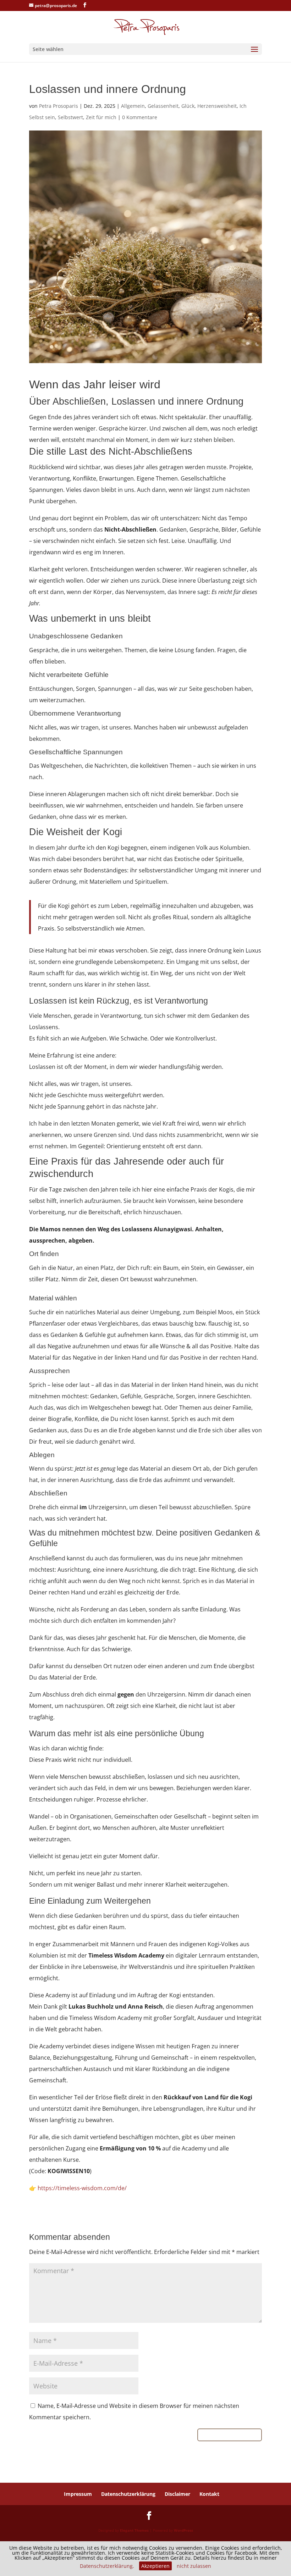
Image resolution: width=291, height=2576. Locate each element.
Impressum (78, 2494)
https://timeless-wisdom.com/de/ (82, 2188)
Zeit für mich (101, 117)
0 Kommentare (140, 117)
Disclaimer (177, 2494)
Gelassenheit (163, 106)
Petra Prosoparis (59, 106)
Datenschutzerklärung (128, 2494)
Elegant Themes (134, 2530)
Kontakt (209, 2494)
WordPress (183, 2530)
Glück (188, 106)
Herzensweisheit (217, 106)
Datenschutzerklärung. (107, 2566)
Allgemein (133, 106)
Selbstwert (70, 117)
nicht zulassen (194, 2566)
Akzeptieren (155, 2566)
